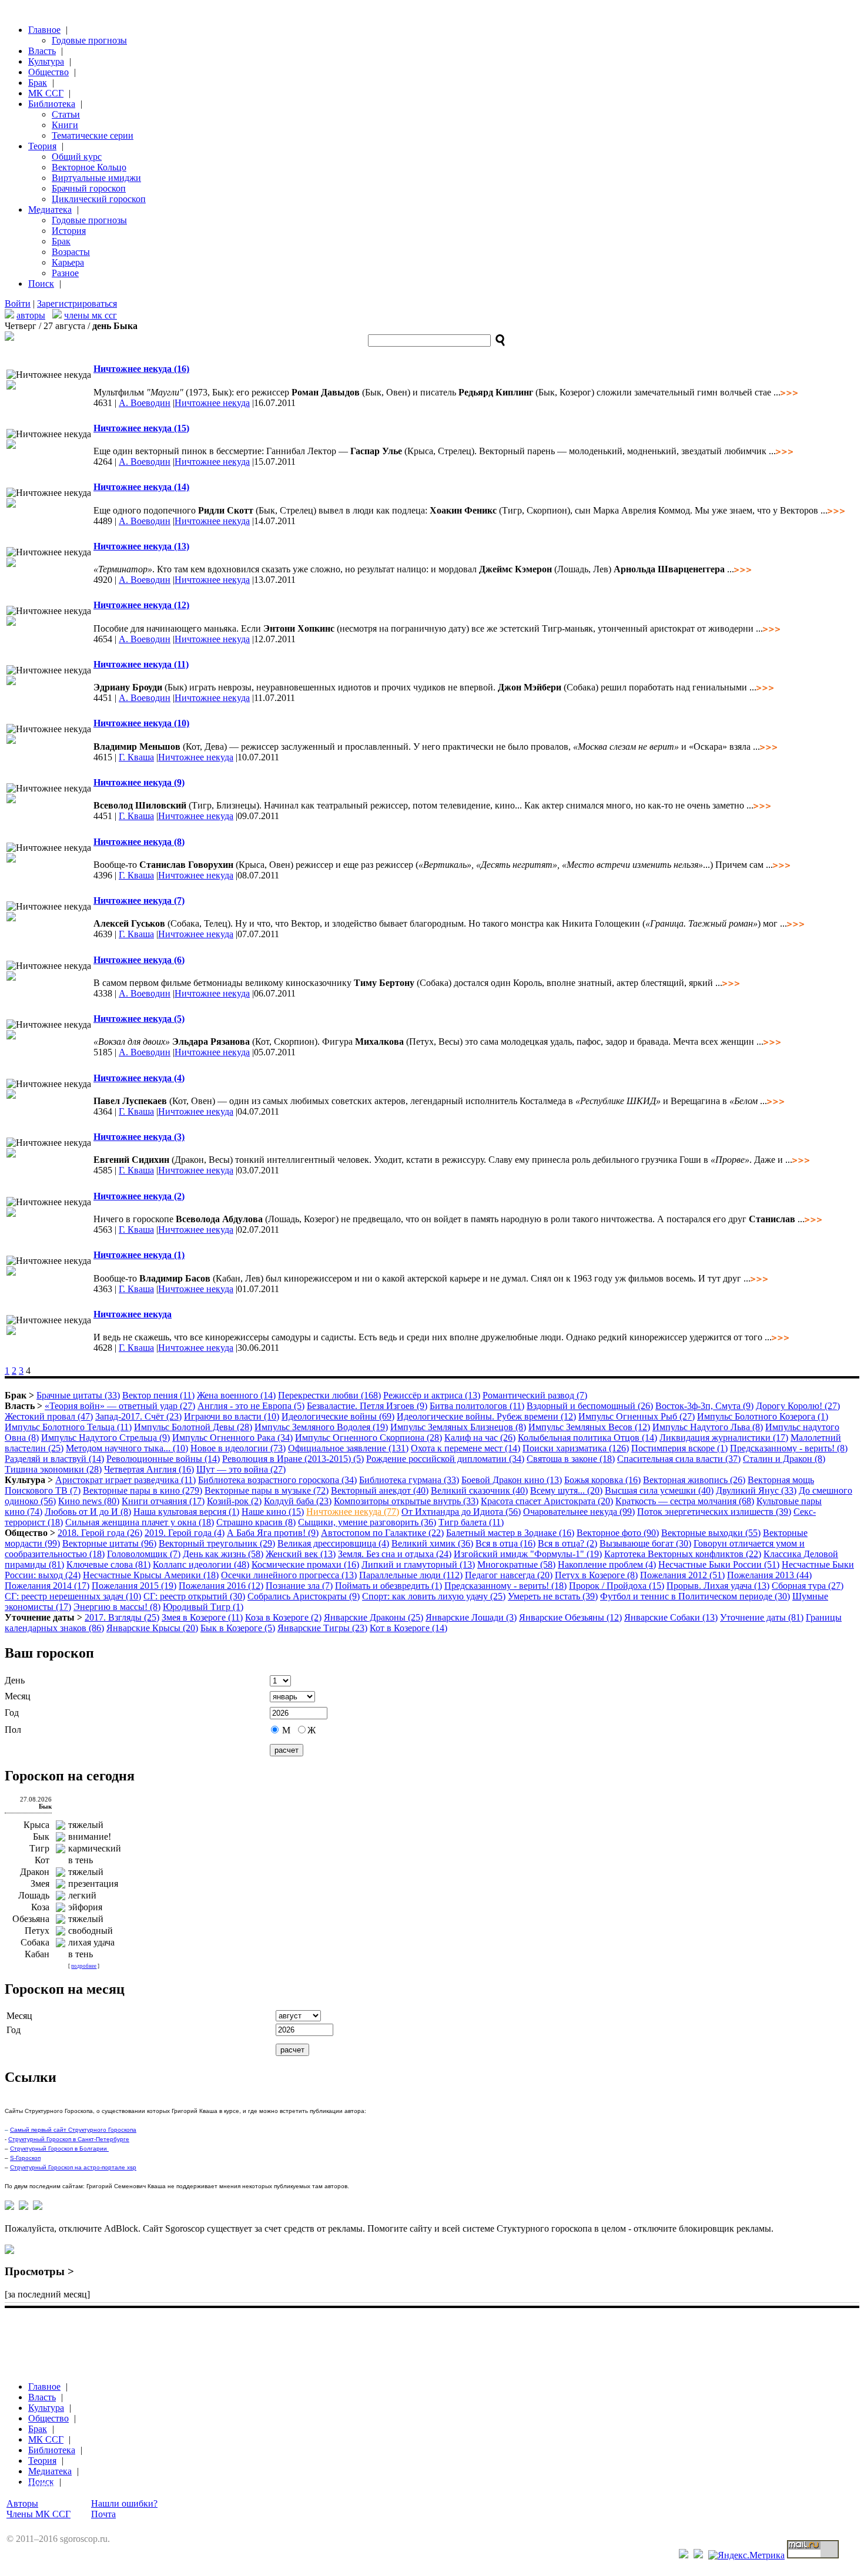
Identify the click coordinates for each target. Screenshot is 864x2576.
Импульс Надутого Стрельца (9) (106, 1438)
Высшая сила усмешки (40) (659, 1490)
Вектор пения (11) (158, 1395)
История (69, 231)
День (15, 1680)
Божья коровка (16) (602, 1480)
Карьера (68, 262)
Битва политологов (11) (477, 1406)
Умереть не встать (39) (553, 1596)
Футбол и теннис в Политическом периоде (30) (695, 1596)
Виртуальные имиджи (96, 178)
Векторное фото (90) (618, 1533)
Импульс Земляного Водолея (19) (321, 1427)
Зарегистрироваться (77, 303)
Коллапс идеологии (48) (201, 1564)
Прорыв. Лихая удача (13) (718, 1586)
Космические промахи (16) (305, 1564)
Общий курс (77, 157)
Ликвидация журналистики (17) (724, 1438)
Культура (46, 61)
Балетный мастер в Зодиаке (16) (510, 1533)
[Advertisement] (219, 2329)
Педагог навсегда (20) (509, 1575)
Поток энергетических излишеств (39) (714, 1512)
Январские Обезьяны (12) (570, 1617)
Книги (65, 125)
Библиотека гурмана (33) (409, 1480)
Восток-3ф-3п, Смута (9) (704, 1406)
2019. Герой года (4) (185, 1533)
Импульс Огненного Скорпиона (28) (369, 1438)
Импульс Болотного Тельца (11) (68, 1427)
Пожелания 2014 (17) (47, 1586)
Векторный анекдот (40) (380, 1490)
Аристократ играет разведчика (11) (125, 1480)
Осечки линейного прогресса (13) (289, 1575)
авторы (31, 315)
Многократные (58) (516, 1564)
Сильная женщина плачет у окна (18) (140, 1522)
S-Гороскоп (25, 2158)
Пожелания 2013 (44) (769, 1575)
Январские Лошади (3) (471, 1617)
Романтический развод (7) (535, 1395)
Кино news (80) (89, 1501)
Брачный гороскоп (89, 188)
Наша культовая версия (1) (186, 1512)
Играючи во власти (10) (232, 1416)
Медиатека (50, 209)
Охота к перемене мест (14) (466, 1448)
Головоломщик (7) (144, 1554)
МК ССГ (46, 93)
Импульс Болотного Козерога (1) (763, 1416)
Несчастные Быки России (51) (719, 1564)
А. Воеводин (145, 403)
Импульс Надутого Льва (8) (708, 1427)
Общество (48, 72)
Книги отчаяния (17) (163, 1501)
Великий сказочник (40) (479, 1490)
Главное (44, 30)
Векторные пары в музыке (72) (267, 1490)
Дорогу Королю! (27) (798, 1406)
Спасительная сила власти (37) (679, 1459)
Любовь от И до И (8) (88, 1512)
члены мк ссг (91, 315)
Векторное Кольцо (89, 167)
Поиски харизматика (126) (576, 1448)
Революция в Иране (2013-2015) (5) (293, 1459)
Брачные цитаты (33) (78, 1395)
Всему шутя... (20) (566, 1490)
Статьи (66, 114)
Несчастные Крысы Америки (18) (151, 1575)
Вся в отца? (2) (567, 1543)
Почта (103, 2514)
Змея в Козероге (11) (202, 1617)
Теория (42, 146)
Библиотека (52, 104)
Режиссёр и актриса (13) (432, 1395)
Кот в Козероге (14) (408, 1628)
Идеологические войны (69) (338, 1416)
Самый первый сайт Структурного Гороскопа (73, 2130)
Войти (18, 303)
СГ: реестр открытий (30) (194, 1596)
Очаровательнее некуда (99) (579, 1512)
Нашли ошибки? (124, 2503)
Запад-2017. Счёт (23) (138, 1416)
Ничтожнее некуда (212, 403)
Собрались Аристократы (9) (304, 1596)
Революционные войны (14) (163, 1459)
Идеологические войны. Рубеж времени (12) (486, 1416)
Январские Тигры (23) (322, 1628)
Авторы (22, 2503)
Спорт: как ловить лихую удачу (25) (434, 1596)
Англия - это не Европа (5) (251, 1406)
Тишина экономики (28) (53, 1469)
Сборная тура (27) (808, 1586)
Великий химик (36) (432, 1543)
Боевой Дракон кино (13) (512, 1480)
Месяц (18, 1696)
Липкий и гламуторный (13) (418, 1564)
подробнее (84, 1966)
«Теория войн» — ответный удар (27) (120, 1406)
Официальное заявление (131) (348, 1448)
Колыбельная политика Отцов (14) (587, 1438)
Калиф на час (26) (480, 1438)
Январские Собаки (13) (671, 1617)
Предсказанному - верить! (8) (789, 1448)
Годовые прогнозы (89, 40)
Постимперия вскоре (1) (679, 1448)
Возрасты (71, 252)
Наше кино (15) (273, 1512)
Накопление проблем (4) (607, 1564)
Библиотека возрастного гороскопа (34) (277, 1480)
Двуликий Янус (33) (756, 1490)
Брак (38, 83)
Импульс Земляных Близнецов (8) (458, 1427)
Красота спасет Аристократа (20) (547, 1501)
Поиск (41, 284)
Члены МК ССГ (38, 2514)
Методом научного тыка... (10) (127, 1448)
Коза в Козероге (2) (283, 1617)
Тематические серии (93, 135)
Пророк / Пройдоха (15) (617, 1586)
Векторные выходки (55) (711, 1533)
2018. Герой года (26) (100, 1533)
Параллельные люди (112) (411, 1575)
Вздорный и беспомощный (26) (590, 1406)
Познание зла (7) (299, 1586)
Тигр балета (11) (471, 1522)
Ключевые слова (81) (108, 1564)
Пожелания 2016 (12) (221, 1586)
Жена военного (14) (236, 1395)
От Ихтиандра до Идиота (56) (461, 1512)
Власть (42, 51)
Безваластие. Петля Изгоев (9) (367, 1406)
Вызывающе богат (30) (645, 1543)
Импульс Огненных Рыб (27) (637, 1416)
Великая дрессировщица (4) (333, 1543)
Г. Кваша (136, 757)
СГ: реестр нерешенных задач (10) (73, 1596)
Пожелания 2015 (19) (134, 1586)
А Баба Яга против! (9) (273, 1533)
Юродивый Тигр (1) (203, 1607)
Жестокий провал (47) (49, 1416)
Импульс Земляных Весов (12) (589, 1427)
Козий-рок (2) (234, 1501)
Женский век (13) (301, 1554)
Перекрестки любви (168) (329, 1395)
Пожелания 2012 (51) (682, 1575)
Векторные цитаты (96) (109, 1543)
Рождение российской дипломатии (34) (445, 1459)
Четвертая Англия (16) (149, 1469)
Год (12, 1713)
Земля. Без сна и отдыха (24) (395, 1554)
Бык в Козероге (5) (238, 1628)
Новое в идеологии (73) (238, 1448)
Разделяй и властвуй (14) (54, 1459)
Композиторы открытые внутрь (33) (406, 1501)
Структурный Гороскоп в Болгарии (59, 2149)
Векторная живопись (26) (694, 1480)
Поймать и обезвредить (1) (389, 1586)
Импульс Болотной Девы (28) (193, 1427)
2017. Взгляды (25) (122, 1617)
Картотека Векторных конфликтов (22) (683, 1554)
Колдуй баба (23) (298, 1501)
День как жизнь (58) (223, 1554)
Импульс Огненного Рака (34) (232, 1438)
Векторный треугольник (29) (217, 1543)
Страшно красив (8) (256, 1522)
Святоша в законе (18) (571, 1459)
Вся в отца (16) (505, 1543)
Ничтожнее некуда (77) (353, 1512)
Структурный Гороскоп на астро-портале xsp (73, 2167)
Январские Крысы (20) (152, 1628)
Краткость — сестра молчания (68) (685, 1501)
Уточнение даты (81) (762, 1617)
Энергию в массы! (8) (117, 1607)
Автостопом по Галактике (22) (382, 1533)
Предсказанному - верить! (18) (505, 1586)
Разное (65, 273)
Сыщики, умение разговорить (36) (367, 1522)
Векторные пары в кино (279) (143, 1490)
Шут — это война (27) (241, 1469)
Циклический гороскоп (99, 199)
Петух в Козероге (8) (596, 1575)
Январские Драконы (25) (374, 1617)
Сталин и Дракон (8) (784, 1459)
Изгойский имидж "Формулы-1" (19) (528, 1554)
